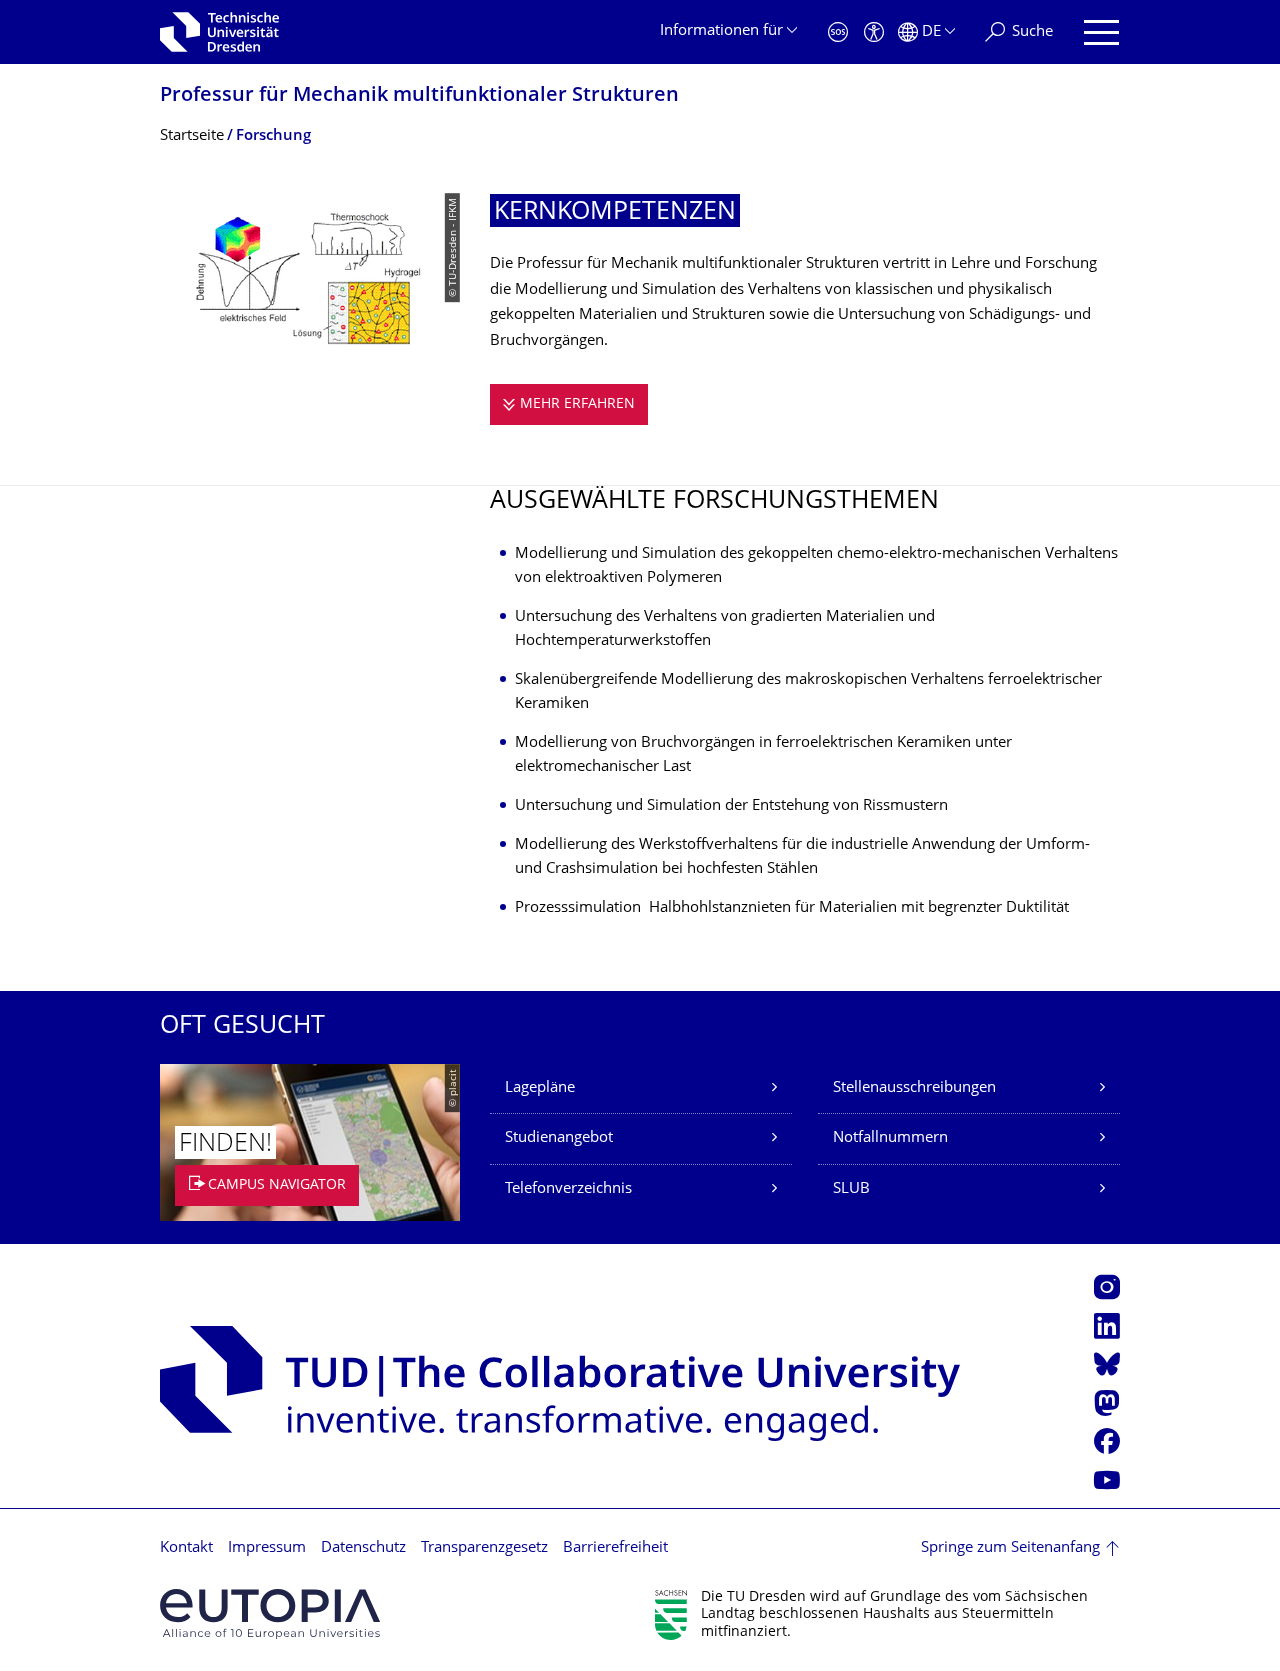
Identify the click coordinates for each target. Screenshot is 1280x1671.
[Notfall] (838, 32)
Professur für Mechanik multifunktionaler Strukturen (419, 96)
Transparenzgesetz (484, 1548)
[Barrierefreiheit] (874, 32)
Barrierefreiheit (615, 1548)
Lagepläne (540, 1088)
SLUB (851, 1189)
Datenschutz (363, 1548)
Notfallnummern (890, 1138)
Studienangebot (559, 1138)
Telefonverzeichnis (568, 1189)
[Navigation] (1101, 32)
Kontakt (186, 1548)
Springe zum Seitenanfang (1010, 1548)
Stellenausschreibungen (914, 1088)
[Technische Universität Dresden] (219, 32)
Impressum (267, 1548)
